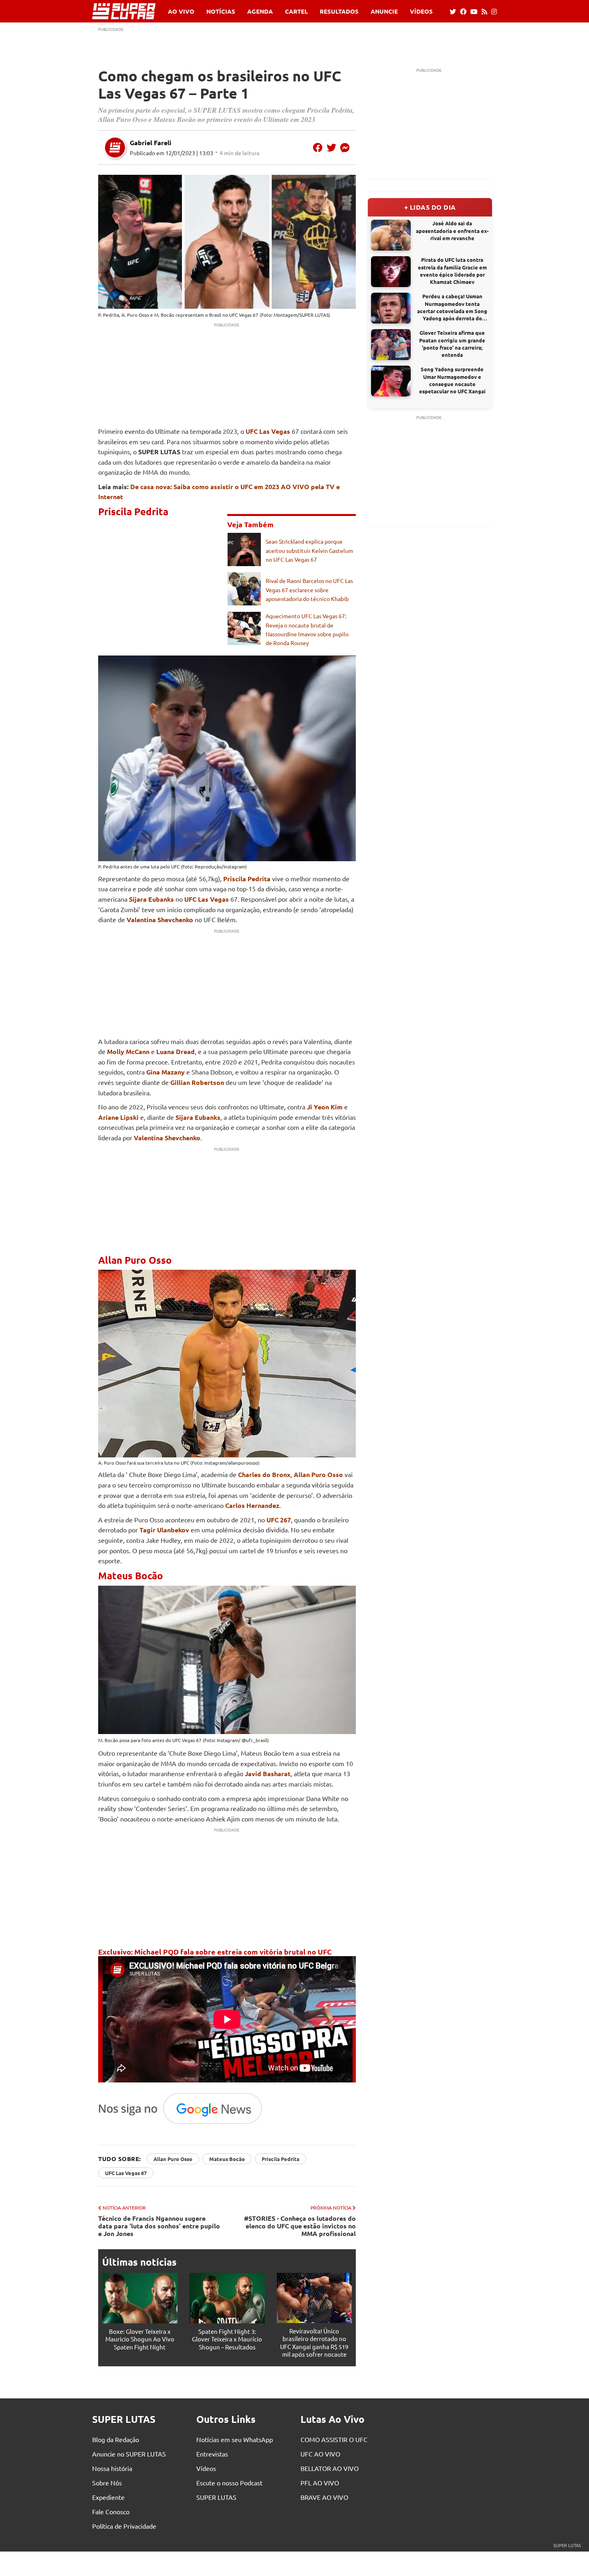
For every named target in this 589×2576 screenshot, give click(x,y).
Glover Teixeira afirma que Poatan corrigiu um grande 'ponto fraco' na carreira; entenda (452, 344)
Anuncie (384, 11)
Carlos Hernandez (252, 1505)
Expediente (108, 2497)
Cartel (296, 11)
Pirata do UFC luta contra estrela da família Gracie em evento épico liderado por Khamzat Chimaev (452, 271)
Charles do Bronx (264, 1474)
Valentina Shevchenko (160, 920)
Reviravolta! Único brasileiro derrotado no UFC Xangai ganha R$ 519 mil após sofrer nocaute (314, 2343)
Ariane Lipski (118, 1117)
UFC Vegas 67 (244, 315)
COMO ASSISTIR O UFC (334, 2439)
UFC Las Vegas (268, 431)
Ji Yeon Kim (325, 1107)
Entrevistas (212, 2454)
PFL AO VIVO (320, 2483)
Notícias (221, 11)
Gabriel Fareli (151, 143)
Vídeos (421, 11)
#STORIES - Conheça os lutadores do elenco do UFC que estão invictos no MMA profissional (300, 2226)
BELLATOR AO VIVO (330, 2468)
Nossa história (112, 2468)
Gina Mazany (165, 1072)
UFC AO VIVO (320, 2454)
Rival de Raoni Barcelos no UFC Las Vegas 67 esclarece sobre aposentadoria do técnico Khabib (309, 590)
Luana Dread (175, 1051)
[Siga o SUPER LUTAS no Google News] (185, 2123)
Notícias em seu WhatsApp (235, 2439)
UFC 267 (279, 1520)
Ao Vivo (181, 11)
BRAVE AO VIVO (324, 2497)
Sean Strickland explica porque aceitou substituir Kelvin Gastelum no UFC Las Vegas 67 (309, 550)
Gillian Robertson (197, 1082)
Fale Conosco (111, 2511)
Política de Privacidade (124, 2526)
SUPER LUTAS (216, 2497)
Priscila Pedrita (247, 879)
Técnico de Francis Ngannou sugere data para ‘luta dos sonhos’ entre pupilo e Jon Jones (159, 2226)
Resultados (339, 11)
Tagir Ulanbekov (164, 1530)
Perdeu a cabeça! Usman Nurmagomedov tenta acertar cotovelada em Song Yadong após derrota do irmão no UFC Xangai (452, 307)
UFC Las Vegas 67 (126, 2173)
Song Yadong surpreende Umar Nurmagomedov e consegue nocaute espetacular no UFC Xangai (452, 380)
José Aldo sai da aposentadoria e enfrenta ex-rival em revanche (452, 230)
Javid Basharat (268, 1774)
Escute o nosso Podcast (229, 2483)
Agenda (260, 11)
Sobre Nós (107, 2483)
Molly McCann (128, 1051)
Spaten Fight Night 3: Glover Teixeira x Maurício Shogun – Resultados (227, 2339)
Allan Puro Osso (318, 1474)
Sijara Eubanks (151, 899)
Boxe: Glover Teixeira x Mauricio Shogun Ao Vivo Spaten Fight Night (140, 2339)
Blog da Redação (116, 2439)
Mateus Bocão (227, 2159)
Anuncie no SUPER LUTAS (129, 2454)
